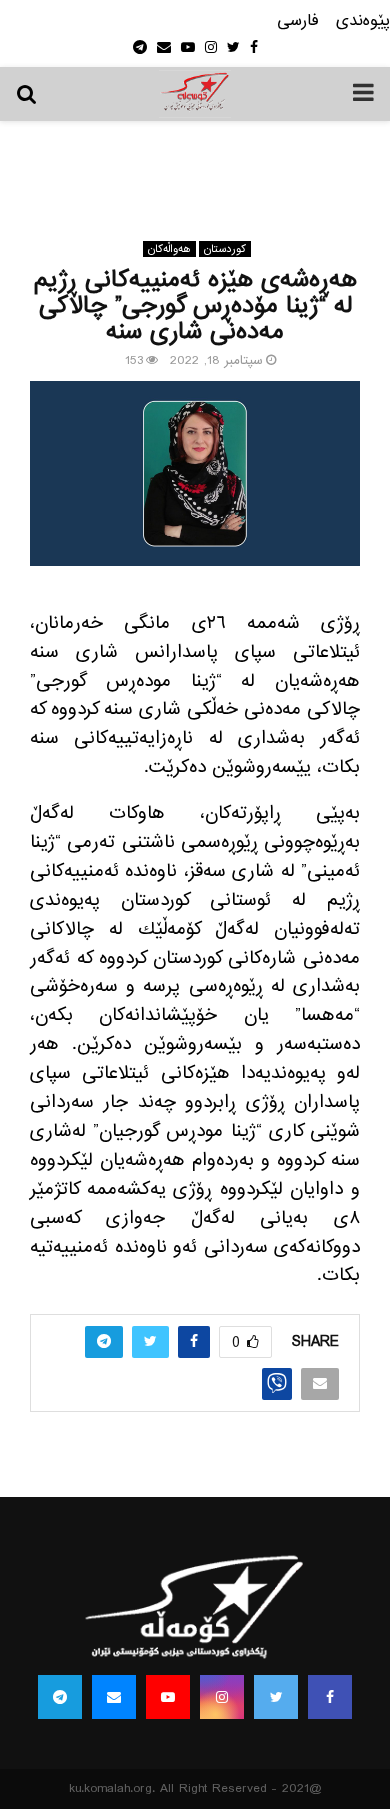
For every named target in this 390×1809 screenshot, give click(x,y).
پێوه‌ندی (363, 21)
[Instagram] (222, 1697)
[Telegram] (60, 1697)
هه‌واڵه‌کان (169, 249)
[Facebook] (330, 1697)
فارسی (298, 21)
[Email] (114, 1697)
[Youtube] (168, 1697)
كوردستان (225, 249)
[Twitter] (276, 1697)
